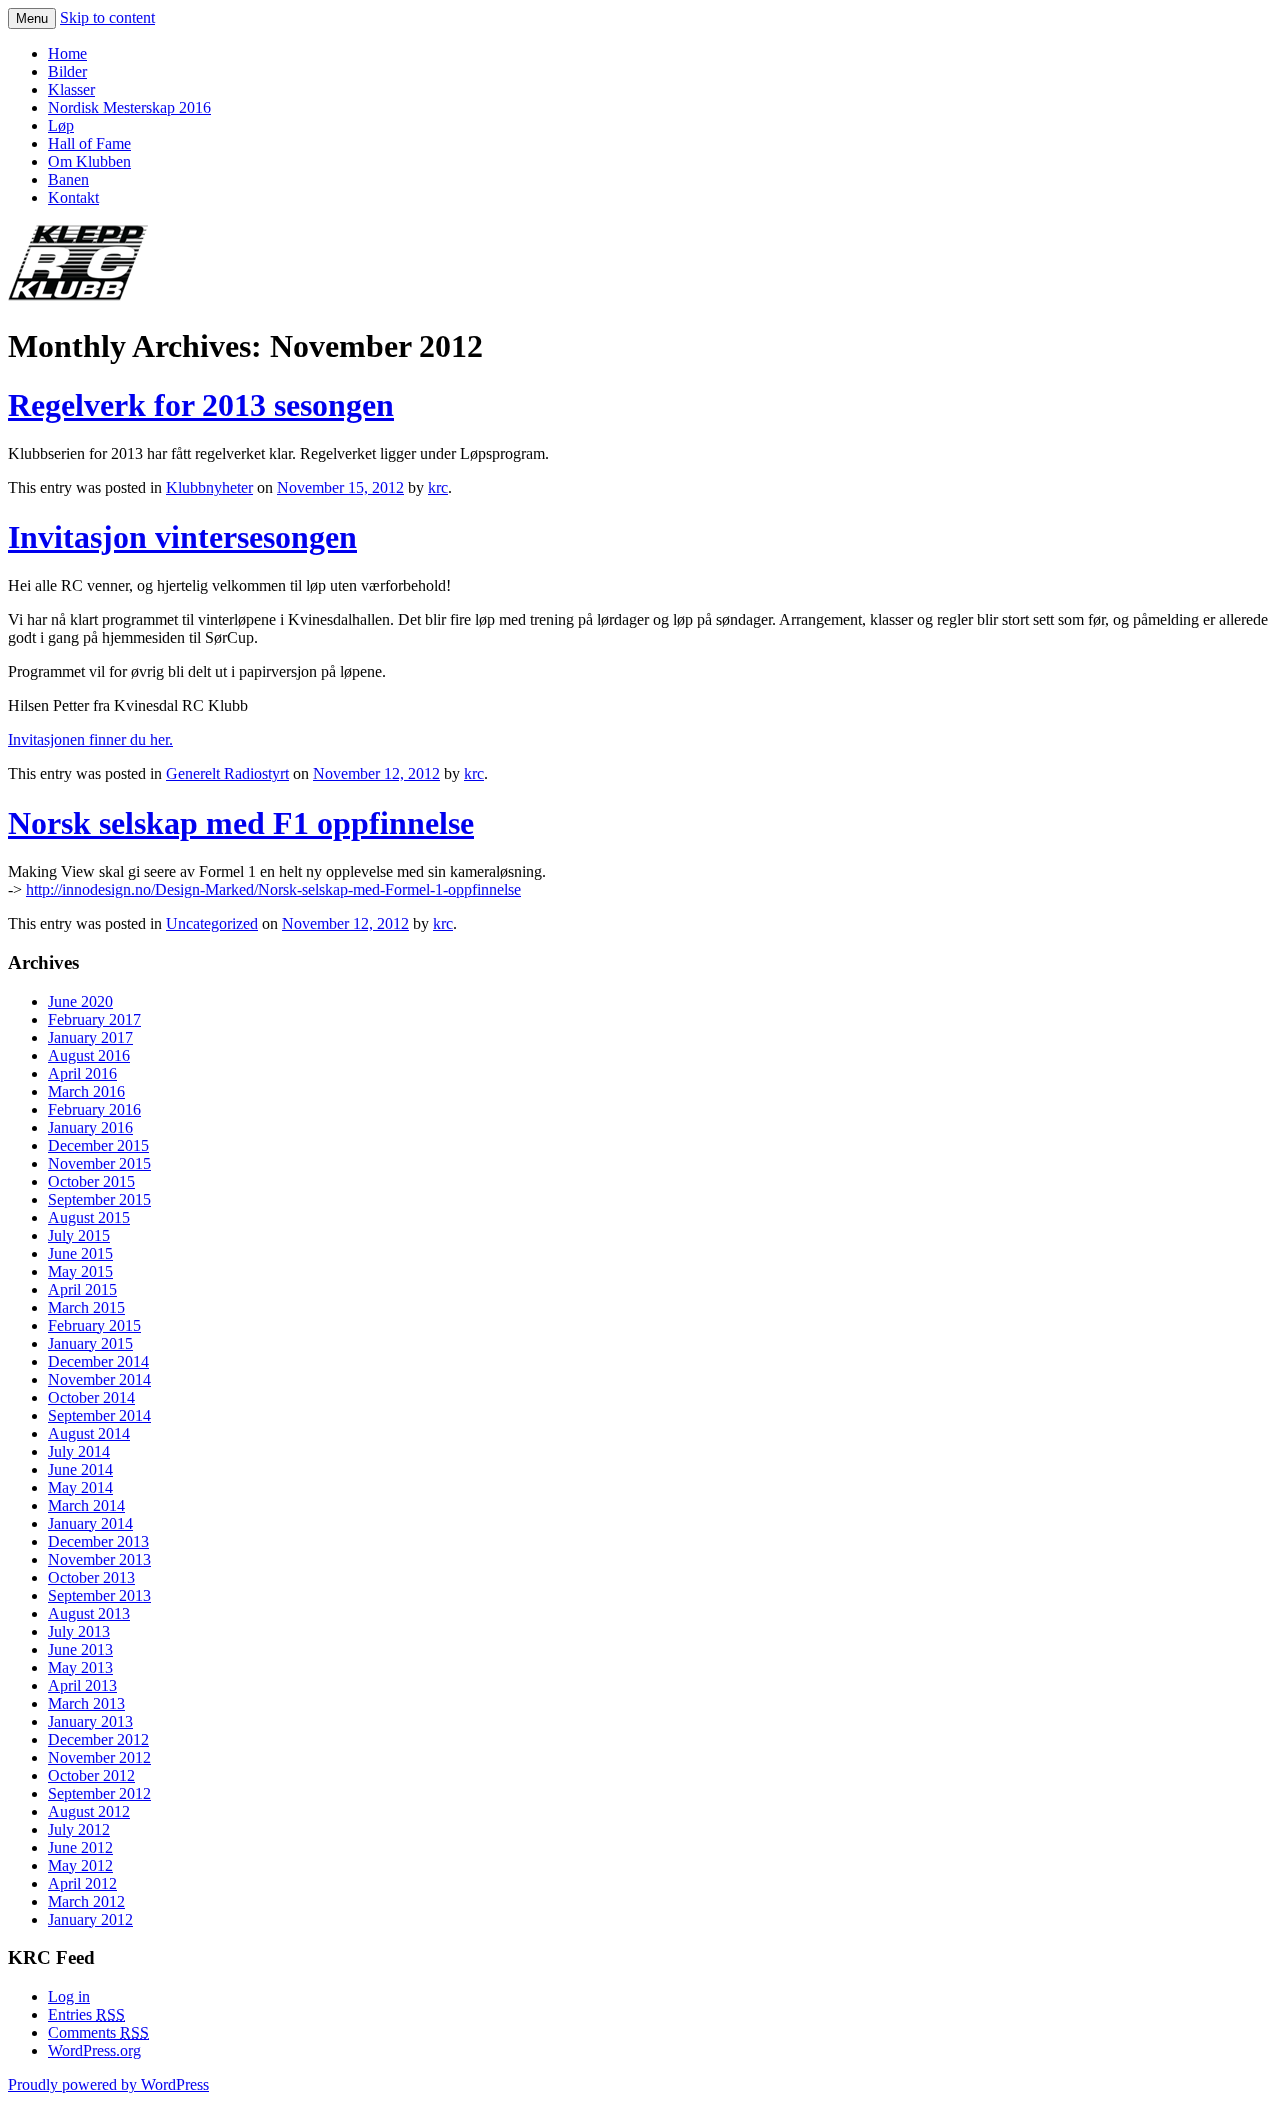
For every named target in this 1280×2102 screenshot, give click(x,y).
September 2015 (99, 1199)
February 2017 (94, 1019)
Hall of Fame (89, 143)
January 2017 (90, 1037)
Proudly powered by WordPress (108, 2084)
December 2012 (98, 1739)
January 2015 (90, 1343)
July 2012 (79, 1829)
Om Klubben (89, 161)
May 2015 (80, 1271)
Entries (86, 2014)
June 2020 (80, 1001)
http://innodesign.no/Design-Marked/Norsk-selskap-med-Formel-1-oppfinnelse (273, 889)
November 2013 (99, 1559)
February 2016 (94, 1109)
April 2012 (82, 1883)
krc (438, 487)
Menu (32, 18)
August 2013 (89, 1613)
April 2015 (82, 1289)
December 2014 (98, 1361)
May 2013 (80, 1667)
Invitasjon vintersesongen (182, 537)
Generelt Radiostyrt (227, 773)
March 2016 (86, 1091)
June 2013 (80, 1649)
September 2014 (99, 1415)
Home (67, 53)
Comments (98, 2032)
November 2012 (99, 1757)
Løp (61, 125)
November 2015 (99, 1163)
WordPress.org (94, 2050)
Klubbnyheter (209, 487)
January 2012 (90, 1919)
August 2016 (89, 1055)
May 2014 (80, 1487)
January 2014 (90, 1523)
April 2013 (82, 1685)
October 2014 (91, 1397)
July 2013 (79, 1631)
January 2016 (90, 1127)
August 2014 (89, 1433)
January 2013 (90, 1721)
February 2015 (94, 1325)
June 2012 (80, 1847)
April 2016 (82, 1073)
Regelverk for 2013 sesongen (201, 405)
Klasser (71, 89)
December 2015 (98, 1145)
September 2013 (99, 1595)
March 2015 (86, 1307)
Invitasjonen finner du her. (90, 739)
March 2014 (86, 1505)
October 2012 (91, 1775)
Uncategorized (212, 923)
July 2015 (79, 1235)
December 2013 (98, 1541)
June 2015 (80, 1253)
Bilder (67, 71)
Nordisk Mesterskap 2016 (129, 107)
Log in (69, 1996)
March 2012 (86, 1901)
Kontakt (73, 197)
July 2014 (79, 1451)
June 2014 (80, 1469)
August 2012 (89, 1811)
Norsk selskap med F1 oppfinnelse (241, 823)
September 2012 (99, 1793)
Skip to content (107, 17)
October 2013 (91, 1577)
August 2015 (89, 1217)
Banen (68, 179)
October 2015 (91, 1181)
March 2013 (86, 1703)
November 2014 (99, 1379)
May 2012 (80, 1865)
